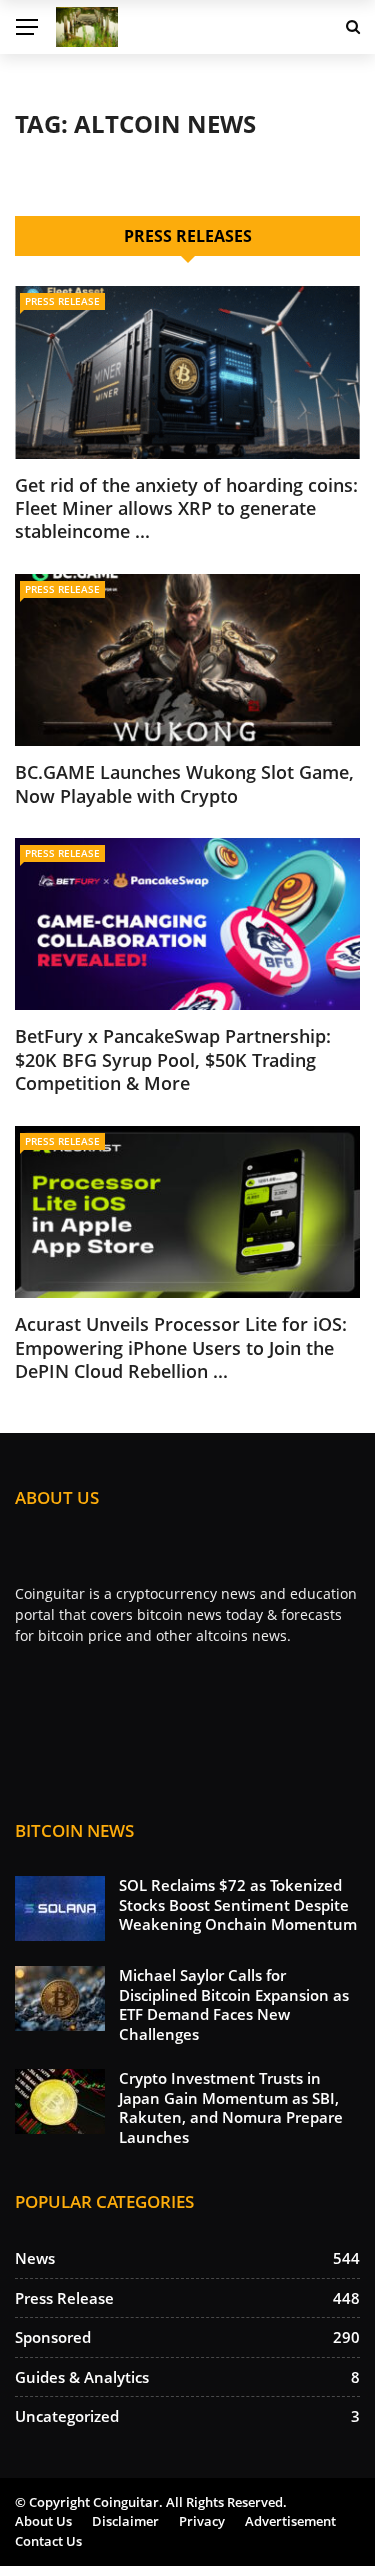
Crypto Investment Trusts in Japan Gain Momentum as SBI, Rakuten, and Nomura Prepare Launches (231, 2107)
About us (43, 2521)
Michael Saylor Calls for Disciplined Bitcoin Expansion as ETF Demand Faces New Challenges (234, 2004)
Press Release (62, 301)
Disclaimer (125, 2521)
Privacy (202, 2521)
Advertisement (290, 2521)
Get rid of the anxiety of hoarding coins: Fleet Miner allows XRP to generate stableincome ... (186, 508)
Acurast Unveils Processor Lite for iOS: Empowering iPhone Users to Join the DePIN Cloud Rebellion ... (181, 1347)
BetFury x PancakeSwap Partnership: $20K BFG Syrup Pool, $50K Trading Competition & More (173, 1059)
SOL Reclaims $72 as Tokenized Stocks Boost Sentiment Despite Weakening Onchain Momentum (238, 1904)
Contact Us (48, 2541)
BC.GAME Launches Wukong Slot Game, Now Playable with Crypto (184, 783)
